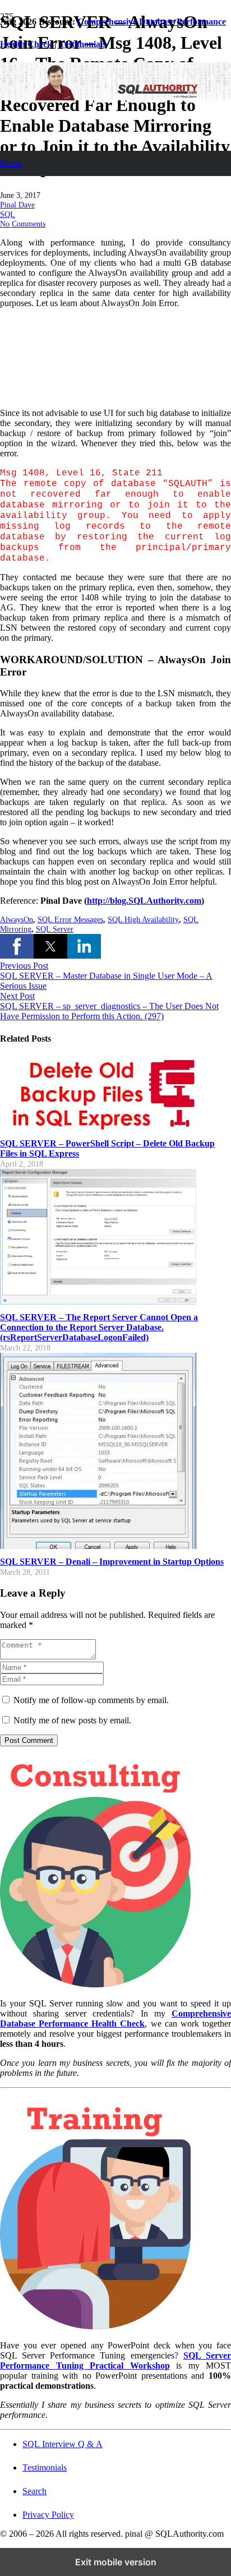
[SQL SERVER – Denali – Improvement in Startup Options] (98, 1546)
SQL (8, 214)
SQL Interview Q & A (63, 2444)
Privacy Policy (48, 2515)
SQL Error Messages (70, 919)
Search (34, 2491)
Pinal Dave (17, 205)
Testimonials (45, 2468)
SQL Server (55, 929)
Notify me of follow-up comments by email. (91, 1700)
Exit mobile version (116, 2562)
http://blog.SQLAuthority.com (144, 901)
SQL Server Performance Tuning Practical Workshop (115, 2360)
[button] (17, 946)
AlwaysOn (17, 919)
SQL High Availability (143, 919)
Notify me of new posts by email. (72, 1720)
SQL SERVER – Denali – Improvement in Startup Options (112, 1562)
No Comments (23, 224)
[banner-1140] (115, 97)
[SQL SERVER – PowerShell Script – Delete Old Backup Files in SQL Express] (98, 1128)
